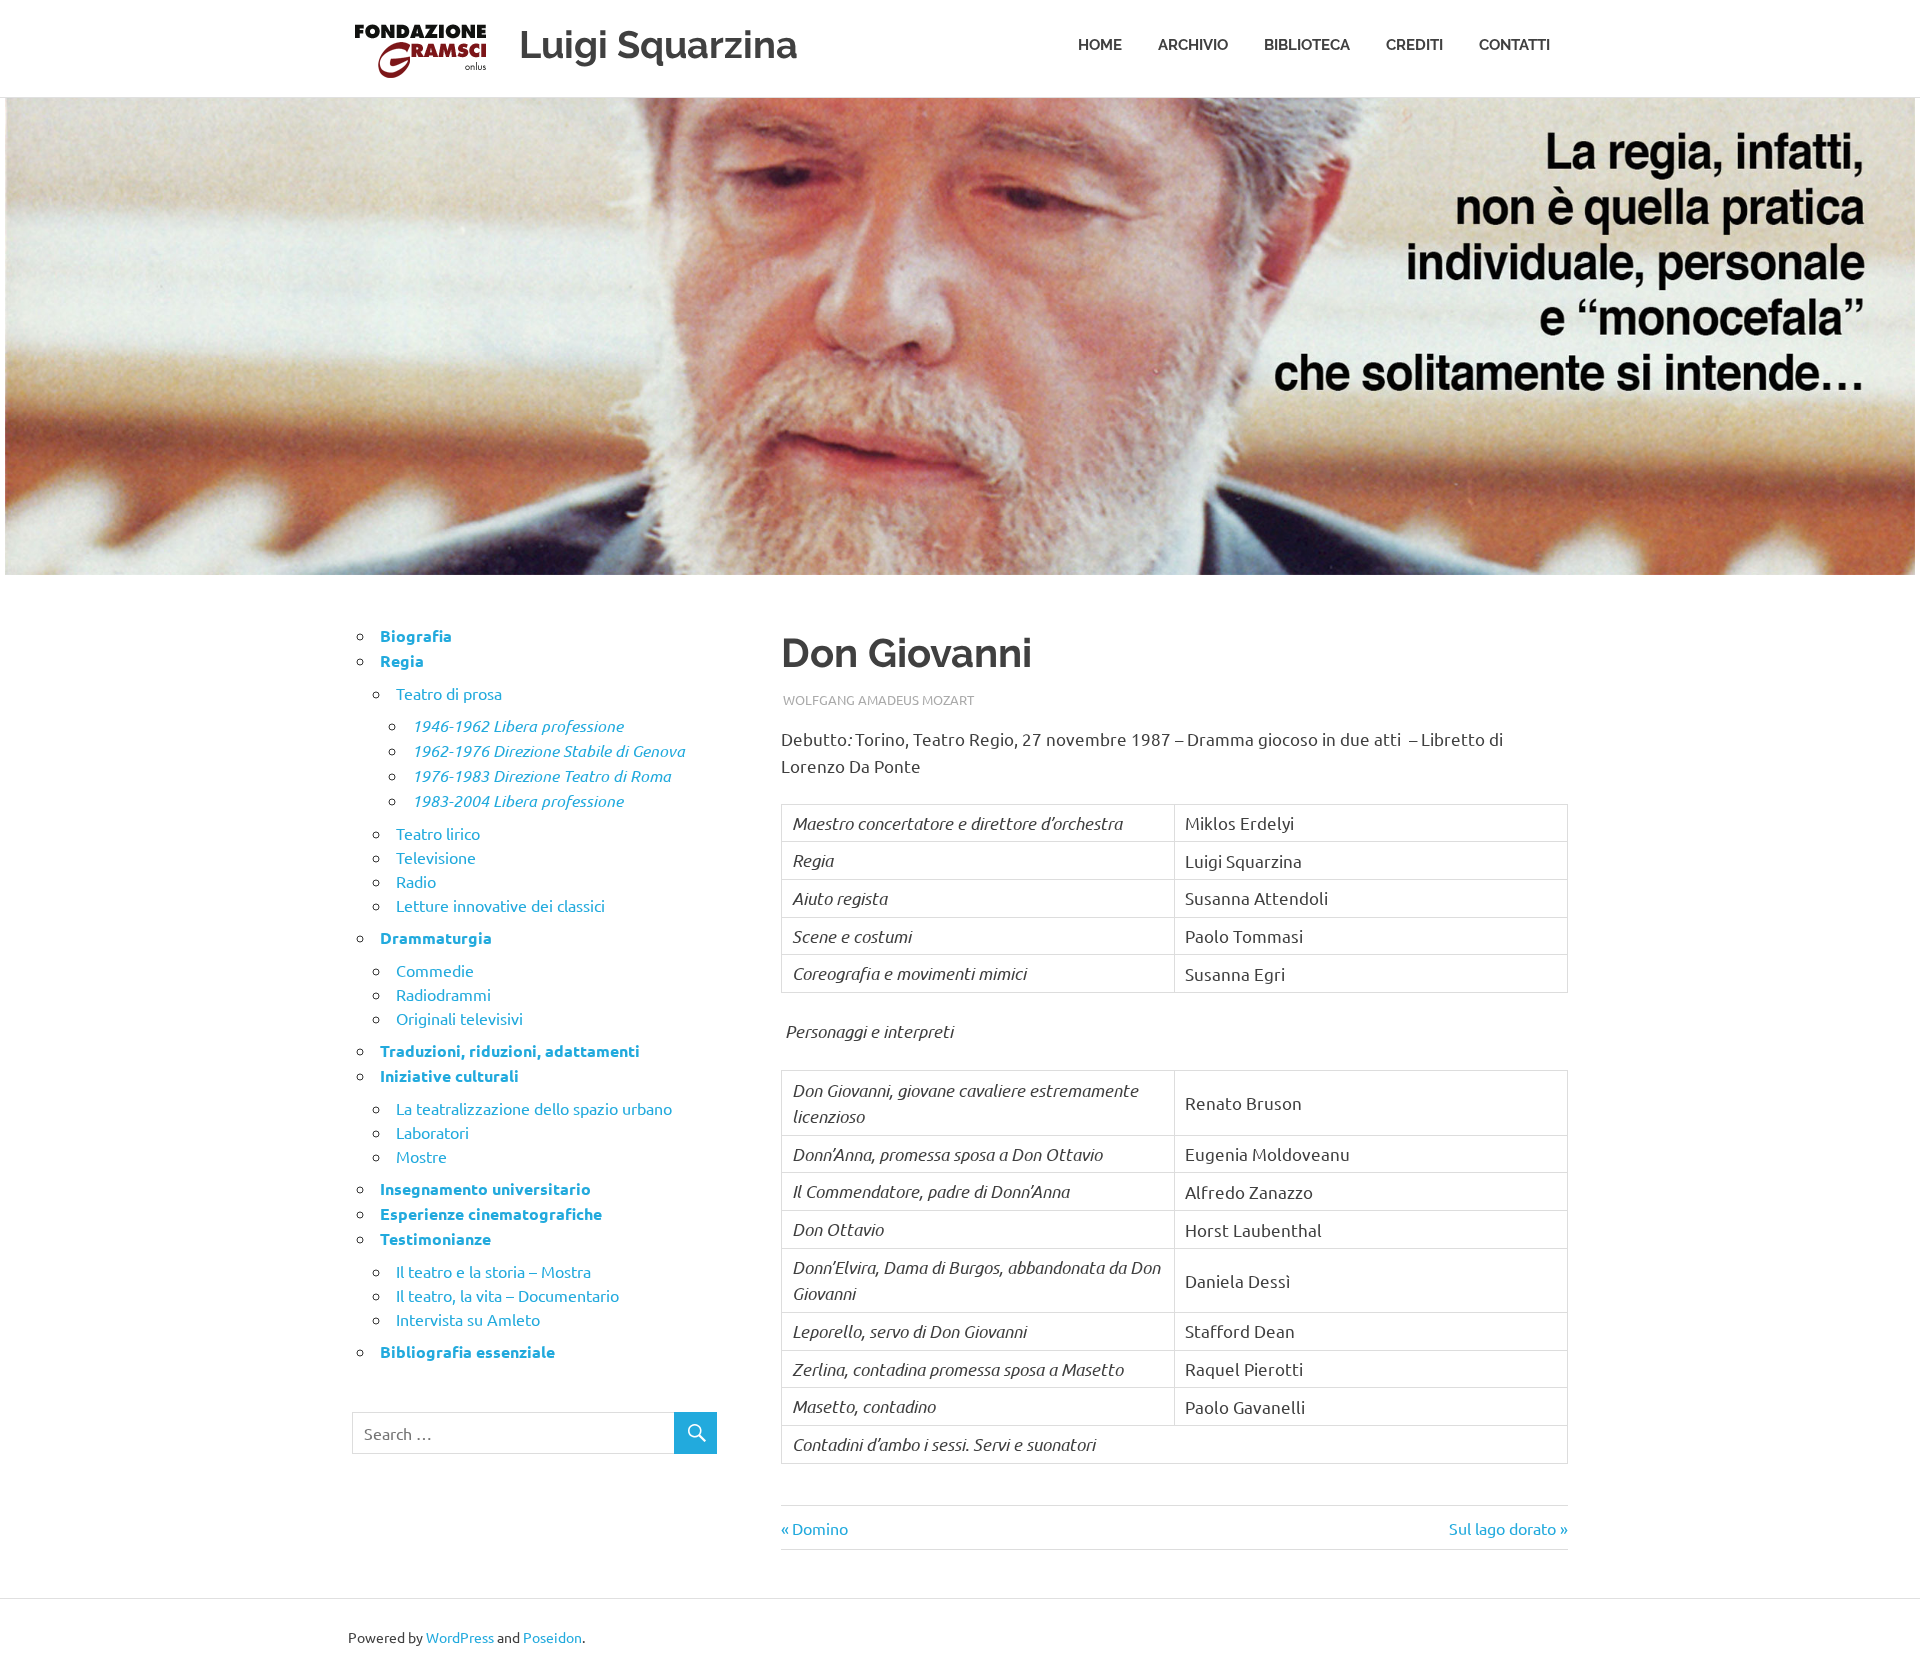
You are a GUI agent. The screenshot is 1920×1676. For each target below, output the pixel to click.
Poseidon (552, 1637)
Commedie (435, 970)
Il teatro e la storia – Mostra (493, 1271)
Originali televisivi (459, 1018)
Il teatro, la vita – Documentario (507, 1295)
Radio (416, 881)
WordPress (460, 1637)
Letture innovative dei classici (500, 905)
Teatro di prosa (449, 693)
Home (1100, 45)
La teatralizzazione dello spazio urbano (534, 1108)
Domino (820, 1528)
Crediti (1414, 45)
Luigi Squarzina (658, 44)
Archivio (1193, 45)
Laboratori (432, 1132)
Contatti (1514, 45)
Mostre (421, 1156)
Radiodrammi (443, 994)
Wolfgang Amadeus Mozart (878, 699)
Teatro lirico (438, 833)
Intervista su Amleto (468, 1319)
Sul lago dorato (1502, 1528)
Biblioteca (1307, 45)
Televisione (436, 857)
